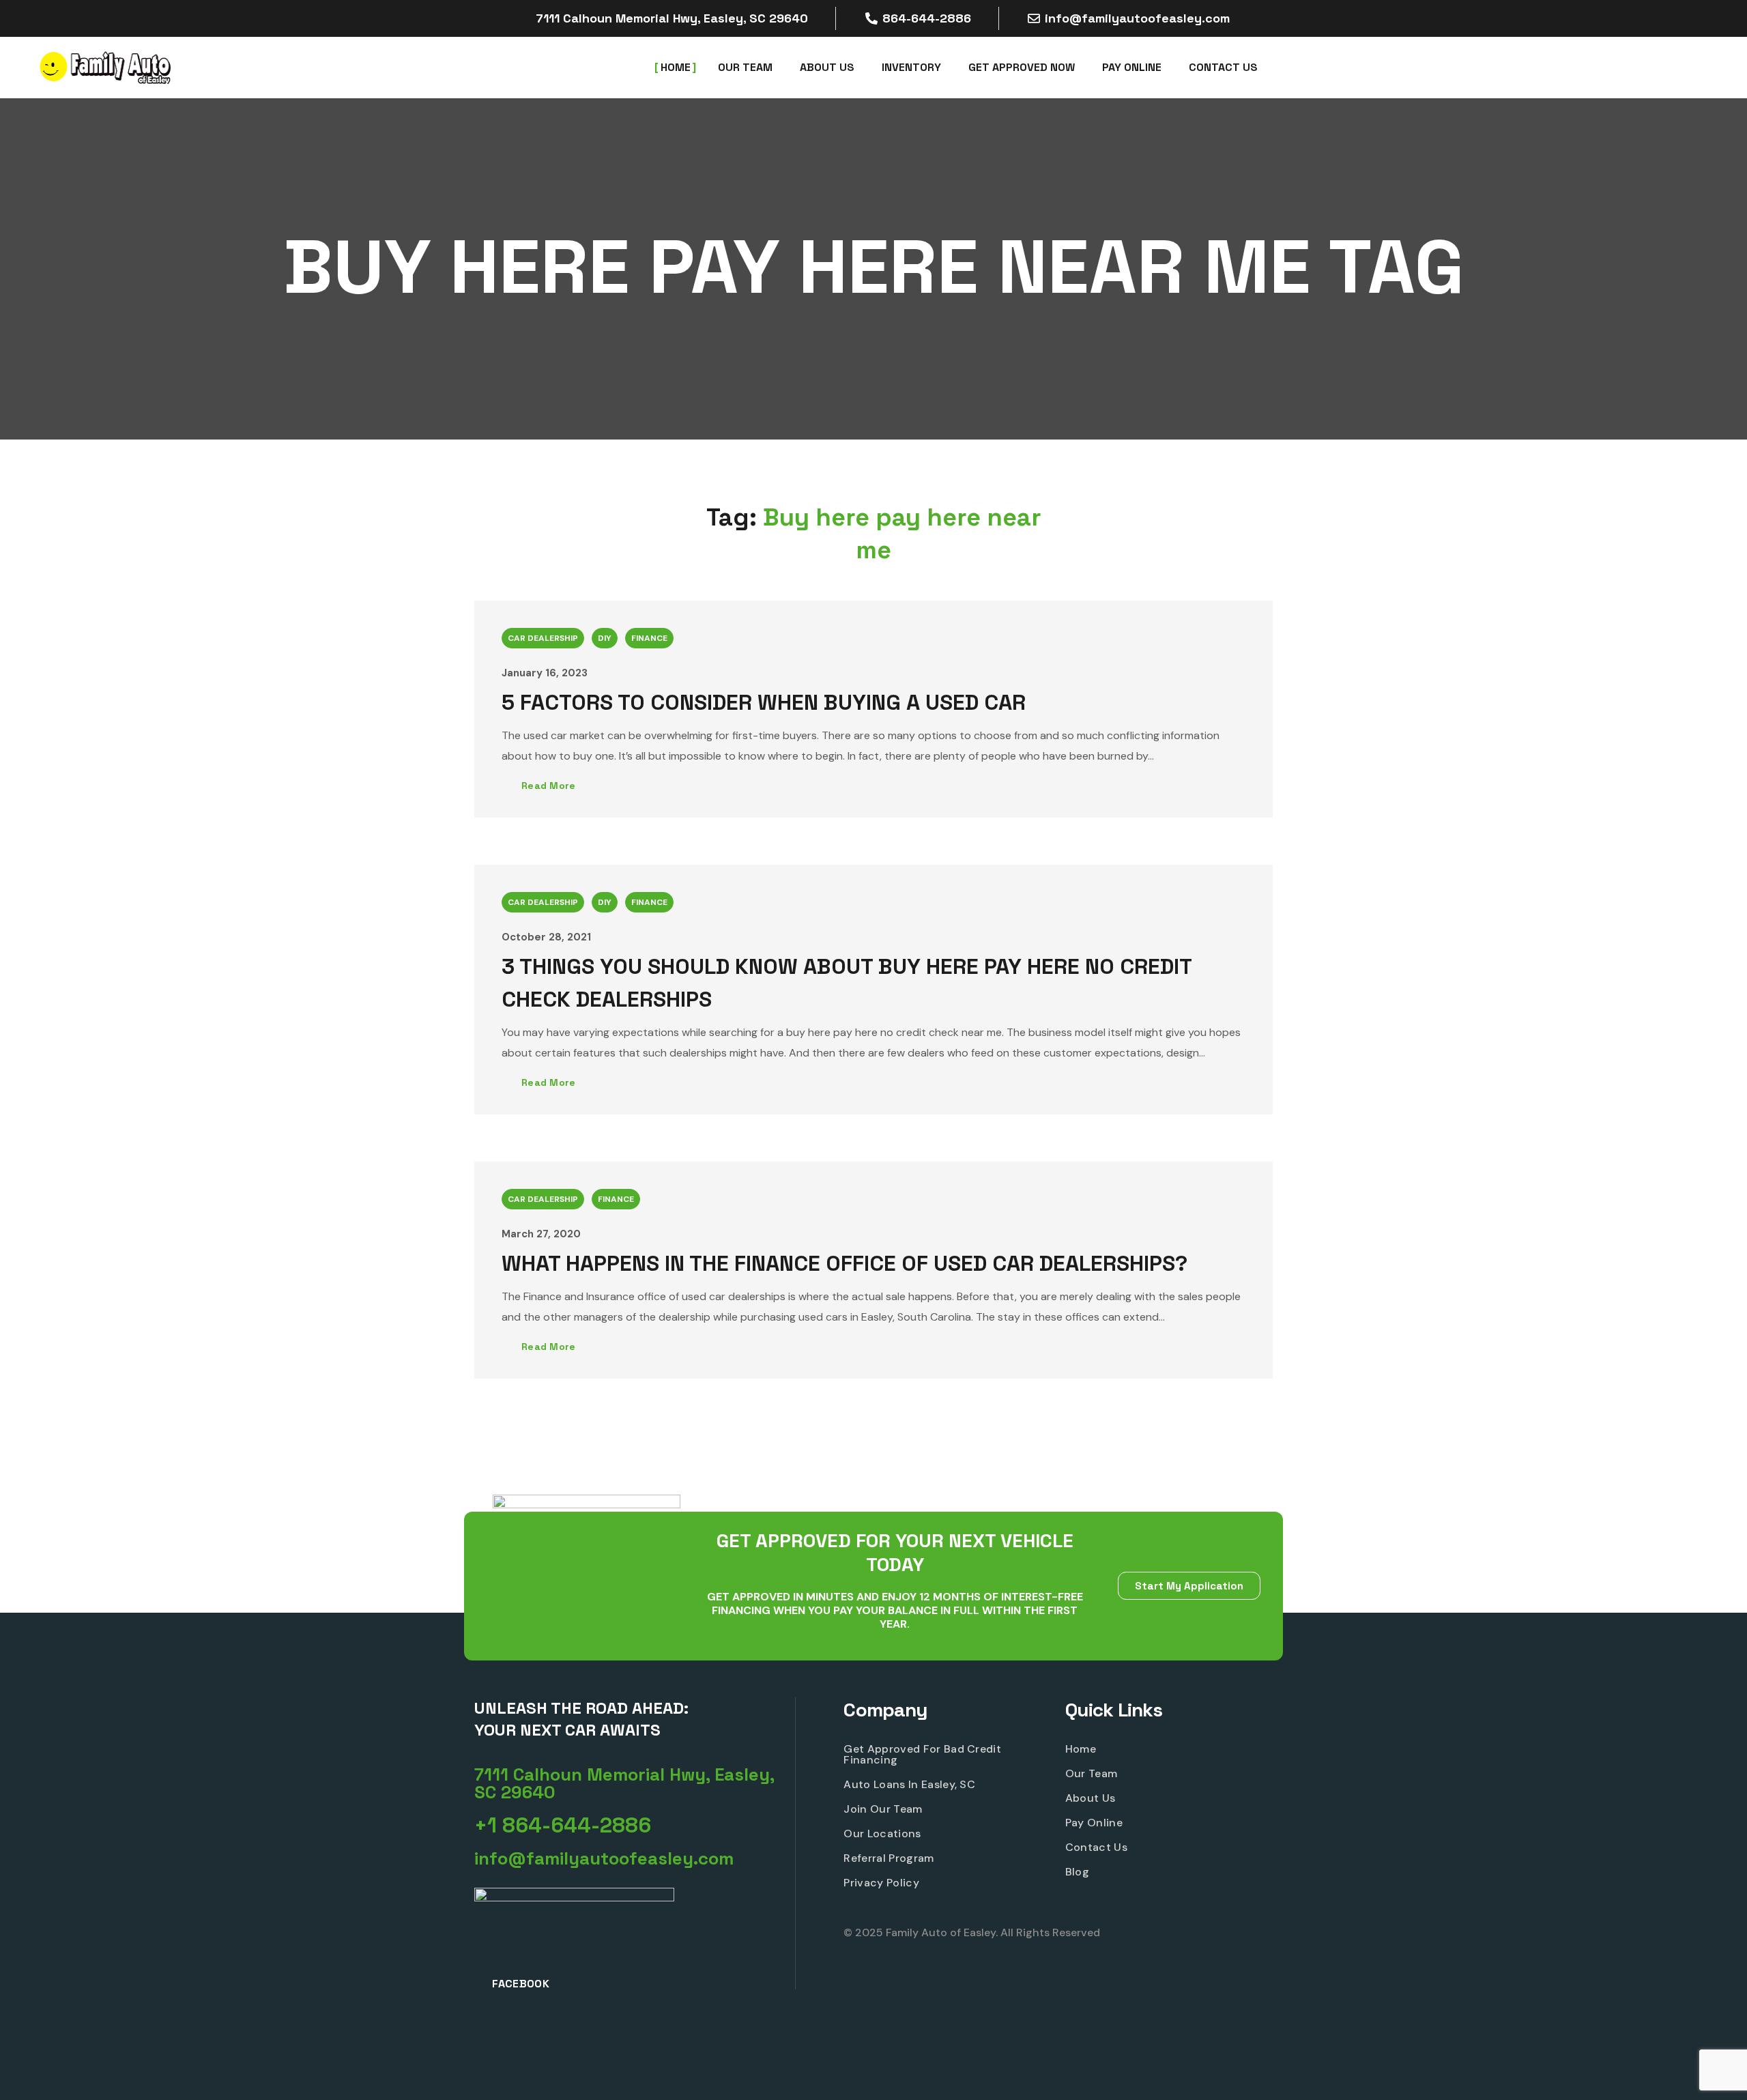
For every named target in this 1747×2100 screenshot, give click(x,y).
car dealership (543, 638)
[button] (635, 1783)
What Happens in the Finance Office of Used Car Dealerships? (844, 1263)
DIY (605, 638)
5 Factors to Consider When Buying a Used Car (764, 702)
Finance (649, 638)
